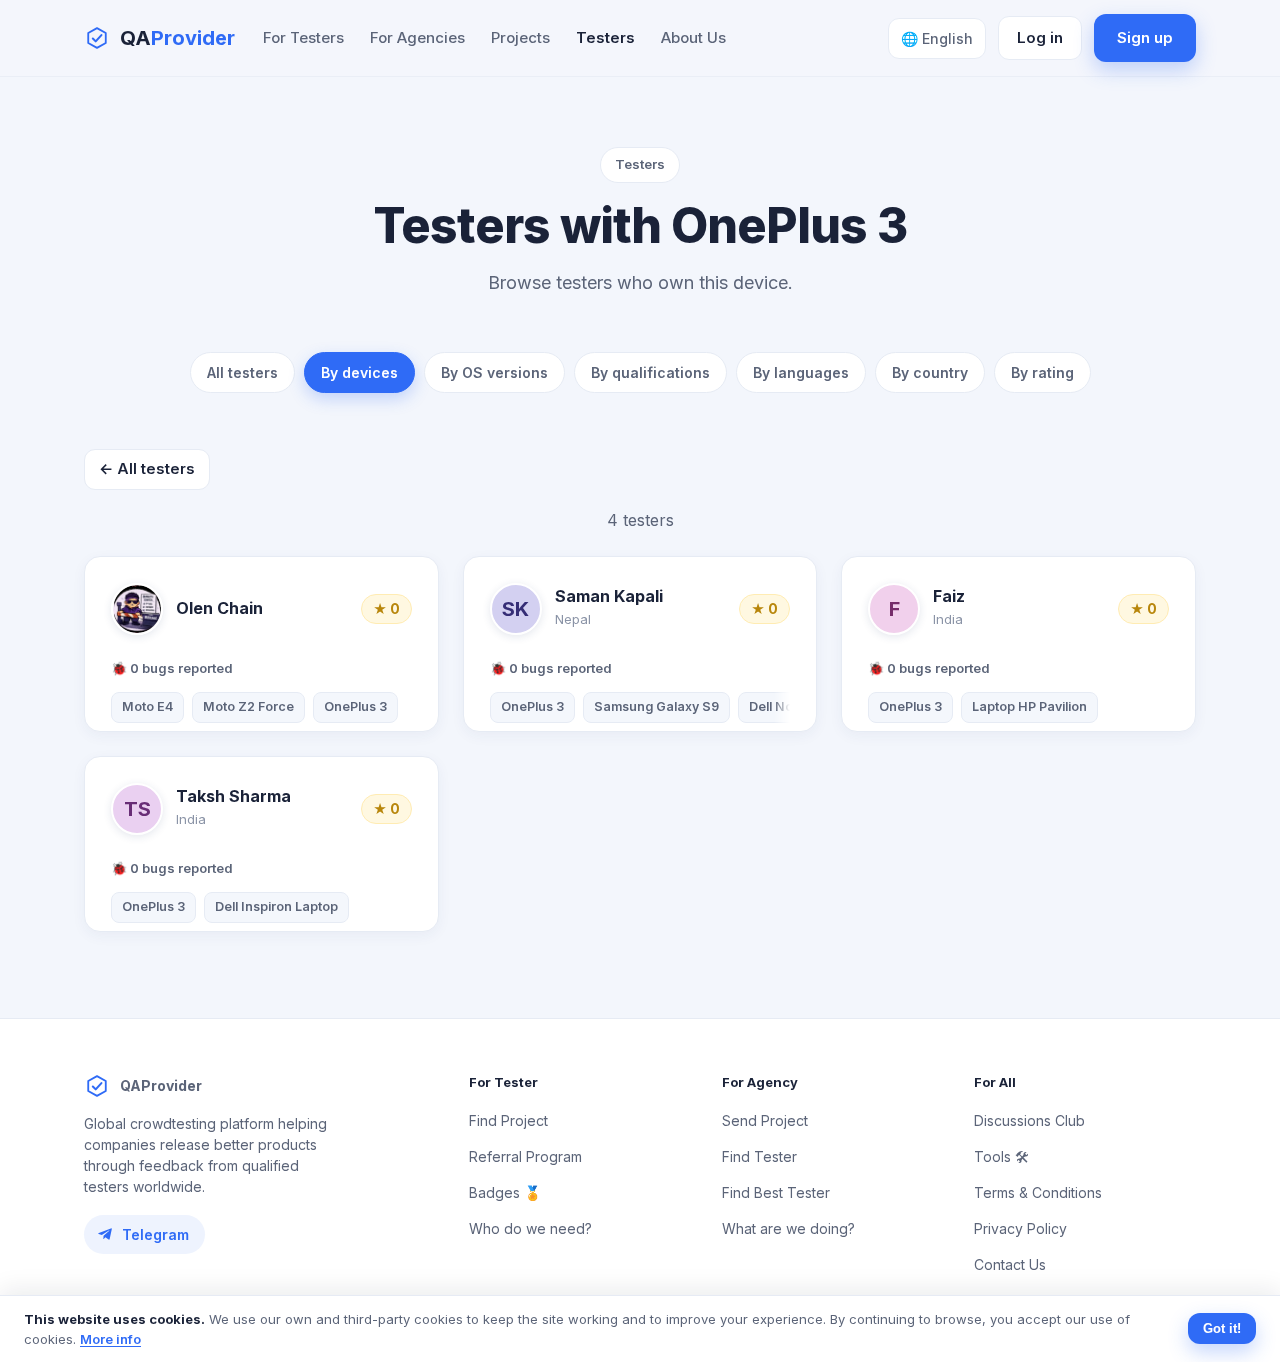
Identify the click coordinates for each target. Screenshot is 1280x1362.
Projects (520, 37)
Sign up (1145, 37)
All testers (242, 372)
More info (110, 1339)
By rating (1042, 372)
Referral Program (525, 1156)
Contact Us (1010, 1264)
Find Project (508, 1120)
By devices (359, 372)
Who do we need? (530, 1228)
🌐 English (937, 38)
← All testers (147, 468)
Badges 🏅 (505, 1192)
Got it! (1222, 1328)
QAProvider (161, 1085)
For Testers (303, 37)
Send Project (765, 1120)
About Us (693, 37)
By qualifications (650, 372)
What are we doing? (788, 1228)
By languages (801, 372)
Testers (605, 37)
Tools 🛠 (1001, 1156)
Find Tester (759, 1156)
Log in (1040, 37)
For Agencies (417, 37)
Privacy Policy (1020, 1228)
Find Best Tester (776, 1192)
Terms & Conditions (1038, 1192)
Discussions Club (1029, 1120)
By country (930, 372)
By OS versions (494, 372)
